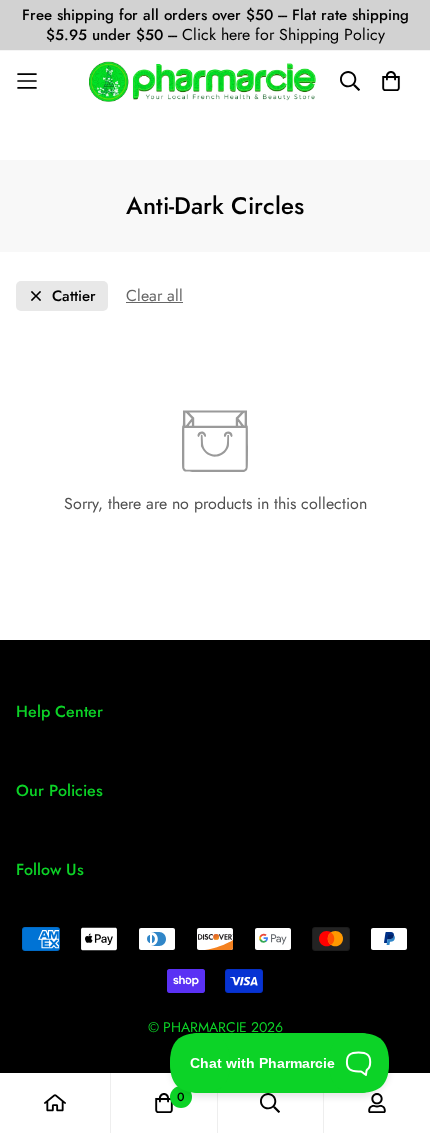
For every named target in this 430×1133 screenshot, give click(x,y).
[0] (164, 1103)
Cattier (74, 296)
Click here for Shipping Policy (283, 34)
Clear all (154, 295)
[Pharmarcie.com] (202, 81)
